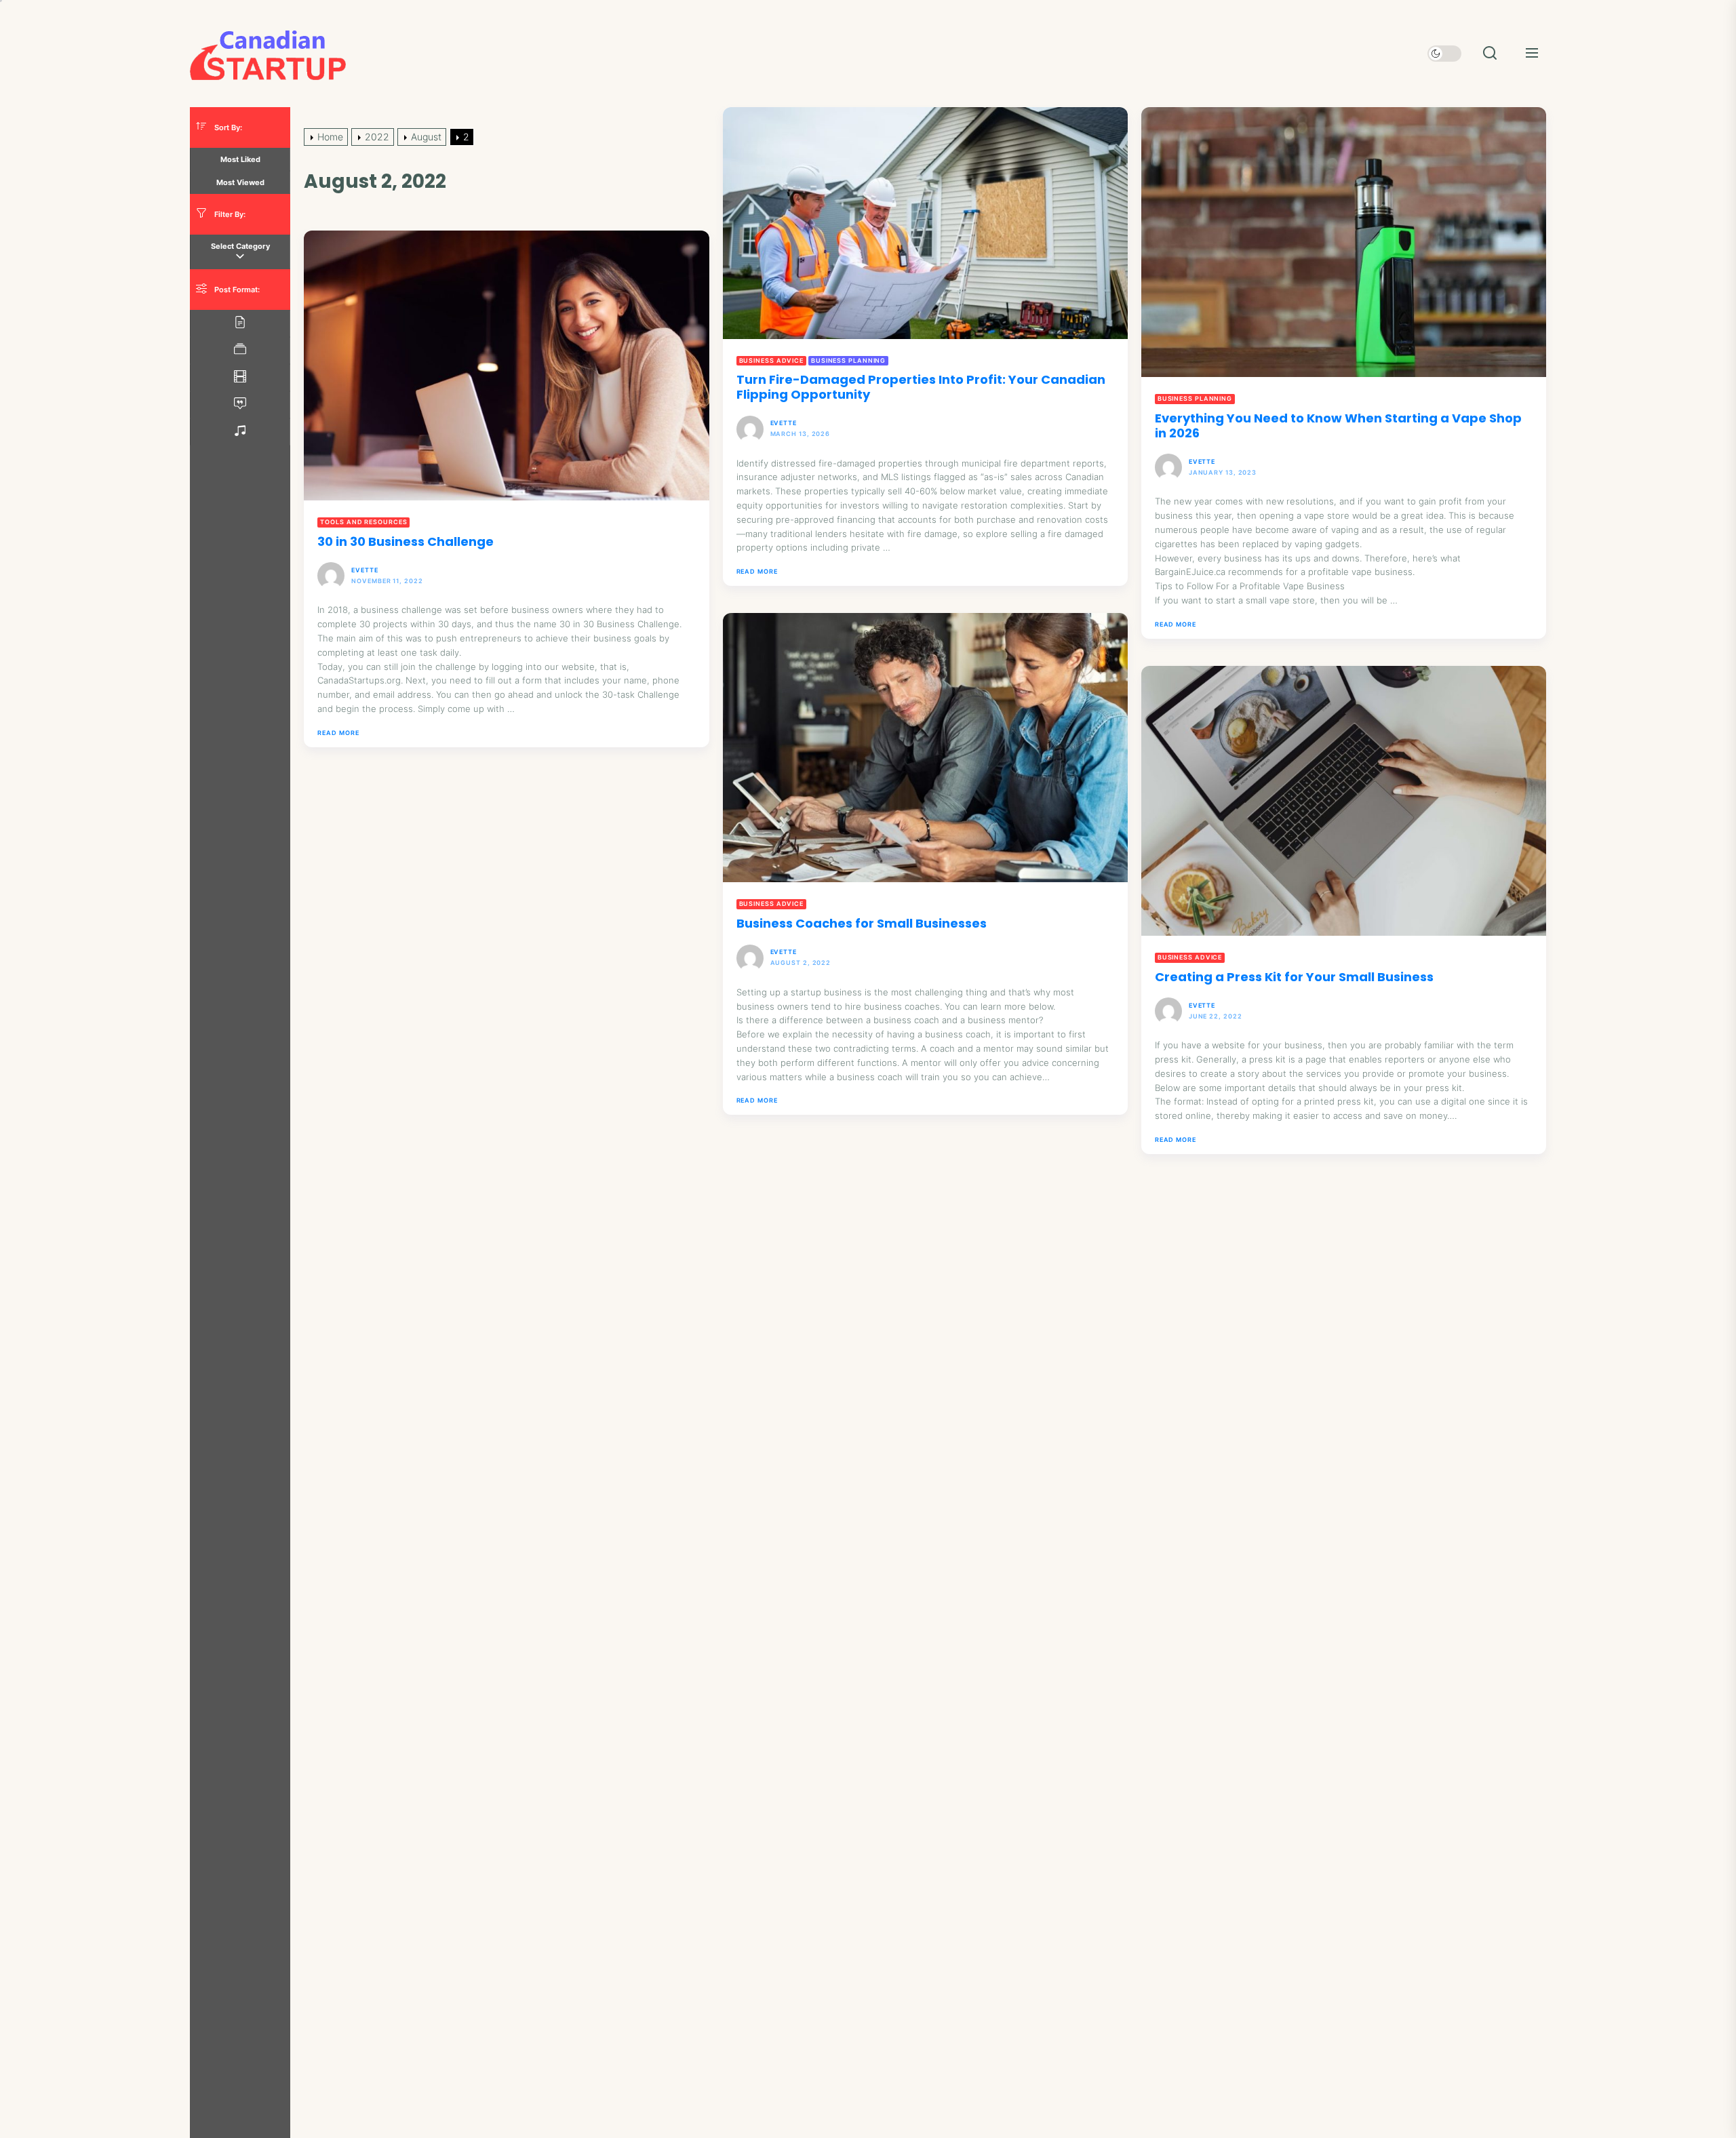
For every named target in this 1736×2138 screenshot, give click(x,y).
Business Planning (848, 360)
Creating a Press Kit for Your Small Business (1294, 977)
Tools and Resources (363, 522)
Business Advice (772, 360)
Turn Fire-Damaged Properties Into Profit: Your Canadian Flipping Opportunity (921, 387)
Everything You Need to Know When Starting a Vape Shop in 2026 (1338, 425)
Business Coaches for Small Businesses (862, 923)
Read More (757, 572)
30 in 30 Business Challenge (406, 541)
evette (784, 423)
